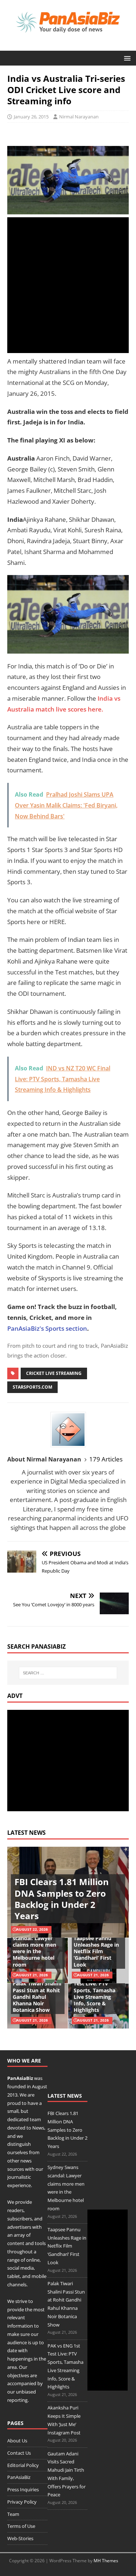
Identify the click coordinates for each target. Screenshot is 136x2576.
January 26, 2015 (31, 117)
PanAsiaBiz (20, 2078)
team (35, 2119)
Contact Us (19, 2453)
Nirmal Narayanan (79, 117)
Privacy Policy (22, 2502)
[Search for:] (68, 1673)
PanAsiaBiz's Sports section (47, 1328)
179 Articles (106, 1459)
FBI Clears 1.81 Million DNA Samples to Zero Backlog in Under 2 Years (62, 1899)
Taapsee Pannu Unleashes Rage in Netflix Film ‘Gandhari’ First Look (96, 1951)
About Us (17, 2441)
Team (13, 2514)
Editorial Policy (23, 2465)
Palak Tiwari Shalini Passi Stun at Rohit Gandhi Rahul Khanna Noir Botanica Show (37, 1997)
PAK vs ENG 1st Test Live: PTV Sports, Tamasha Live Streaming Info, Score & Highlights (94, 1993)
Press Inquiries (23, 2489)
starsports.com (32, 1387)
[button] (126, 58)
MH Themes (106, 2561)
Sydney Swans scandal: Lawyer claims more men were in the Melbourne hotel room (34, 1948)
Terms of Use (21, 2526)
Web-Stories (20, 2538)
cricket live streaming (54, 1373)
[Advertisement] (68, 285)
